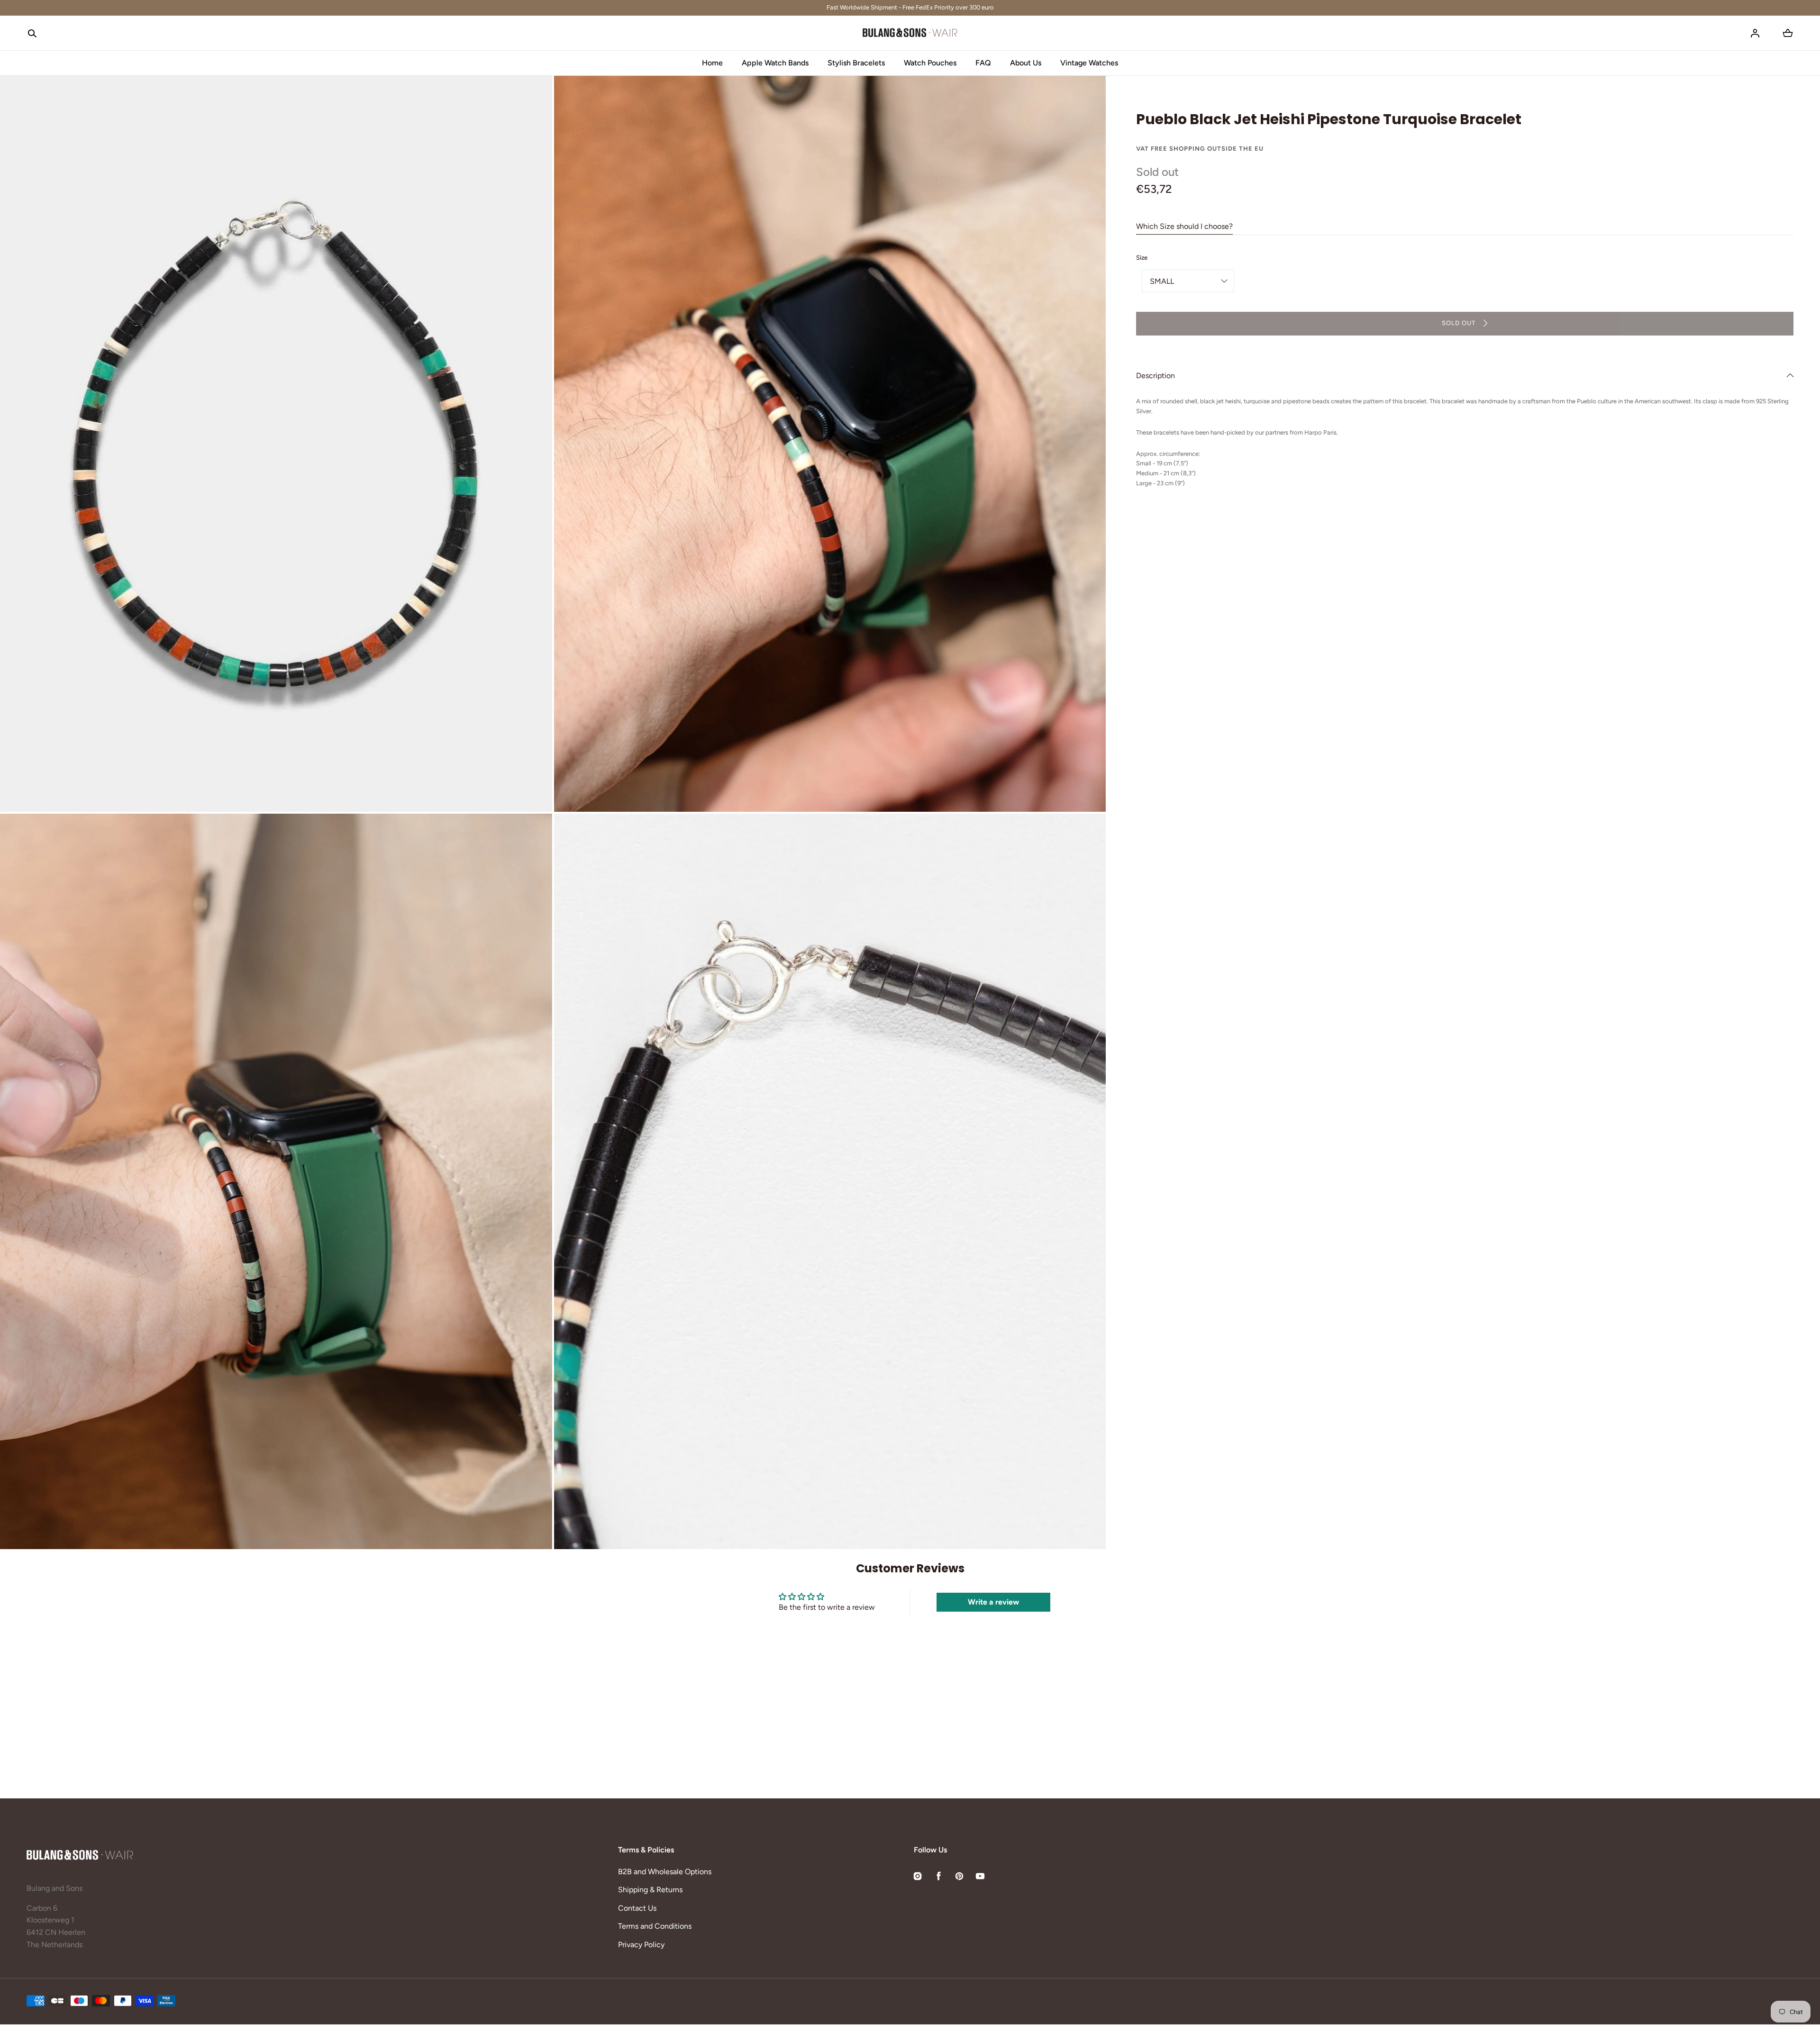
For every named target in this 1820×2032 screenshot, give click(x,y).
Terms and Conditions (655, 1926)
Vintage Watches (1089, 63)
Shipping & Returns (650, 1890)
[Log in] (1755, 33)
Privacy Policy (641, 1945)
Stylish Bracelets (856, 63)
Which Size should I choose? (1184, 226)
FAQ (983, 63)
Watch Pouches (930, 63)
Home (712, 63)
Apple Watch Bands (775, 63)
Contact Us (637, 1908)
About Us (1026, 63)
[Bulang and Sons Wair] (910, 33)
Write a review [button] (993, 1602)
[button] (32, 33)
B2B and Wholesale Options (665, 1872)
